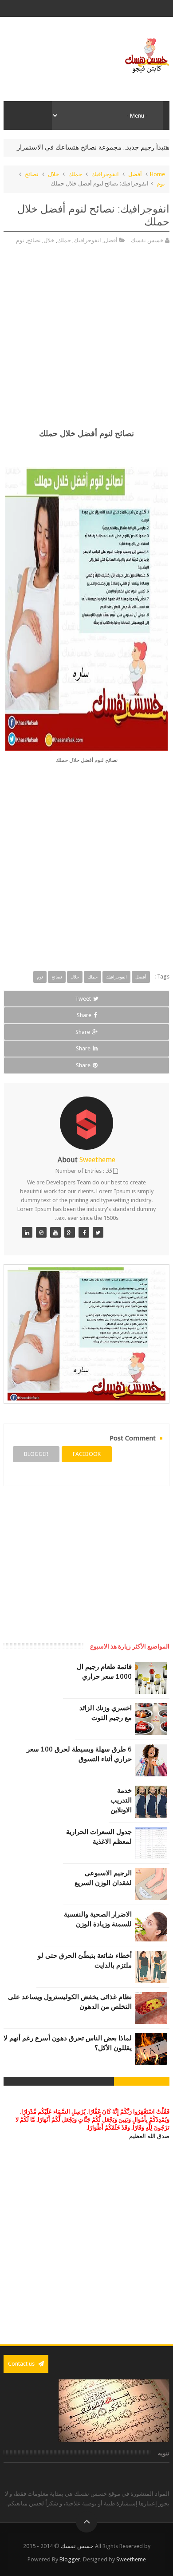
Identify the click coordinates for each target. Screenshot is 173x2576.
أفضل (135, 174)
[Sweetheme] (98, 1232)
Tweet (83, 999)
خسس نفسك (77, 2546)
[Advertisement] (86, 340)
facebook (87, 1454)
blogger (36, 1454)
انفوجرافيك (105, 174)
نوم (161, 183)
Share (84, 1015)
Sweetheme (131, 2559)
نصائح (32, 174)
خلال (53, 174)
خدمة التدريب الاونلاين (121, 1800)
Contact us (22, 2364)
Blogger (70, 2559)
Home (157, 174)
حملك (75, 174)
